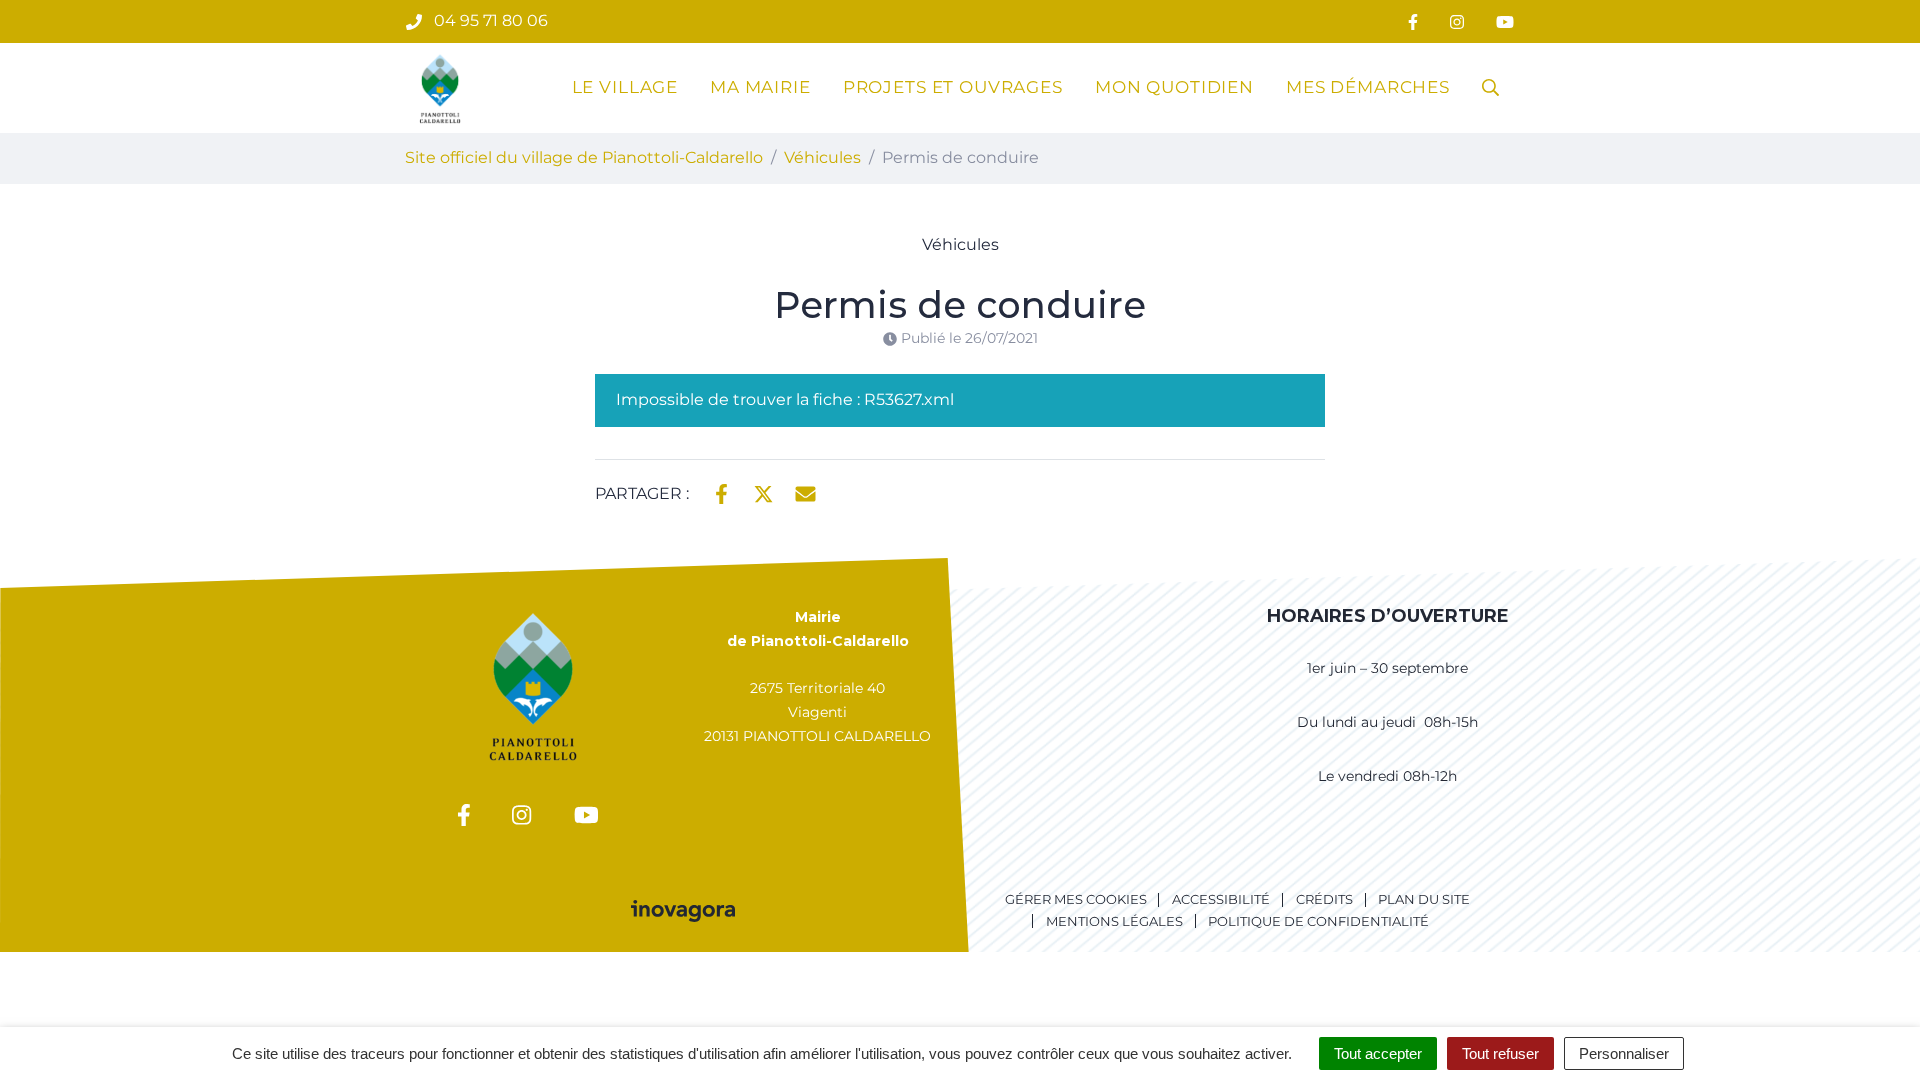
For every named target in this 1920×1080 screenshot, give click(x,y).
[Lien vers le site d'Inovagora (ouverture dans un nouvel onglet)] (683, 909)
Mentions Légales (1114, 921)
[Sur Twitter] (763, 492)
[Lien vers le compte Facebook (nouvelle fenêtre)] (1413, 21)
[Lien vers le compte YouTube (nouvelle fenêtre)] (1505, 21)
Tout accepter (1378, 1053)
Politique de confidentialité (1318, 921)
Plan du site (1424, 899)
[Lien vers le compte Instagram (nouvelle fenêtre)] (1457, 21)
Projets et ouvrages (953, 87)
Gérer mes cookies (1076, 899)
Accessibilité (1221, 899)
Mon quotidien (1174, 87)
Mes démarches (1368, 87)
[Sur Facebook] (721, 492)
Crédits (1324, 899)
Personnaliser (1624, 1053)
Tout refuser (1500, 1053)
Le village (625, 87)
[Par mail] (805, 492)
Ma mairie (760, 87)
